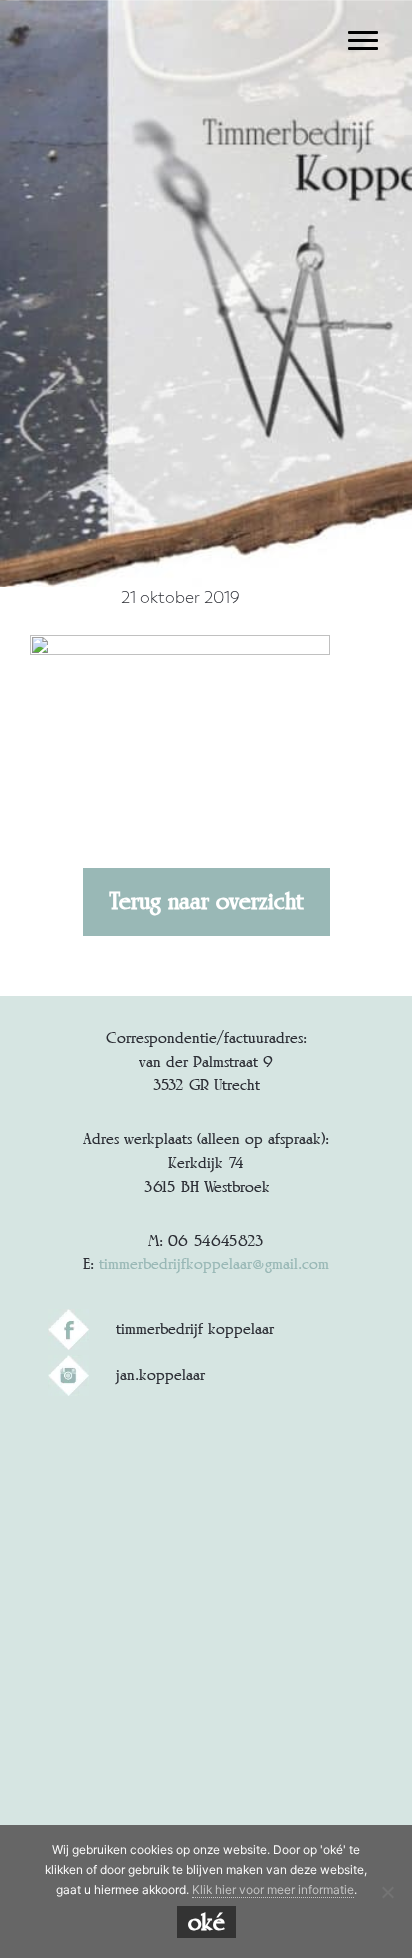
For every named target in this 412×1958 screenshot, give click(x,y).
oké (206, 1922)
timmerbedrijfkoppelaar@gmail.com (214, 1263)
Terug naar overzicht (206, 901)
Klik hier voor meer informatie (273, 1889)
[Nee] (387, 1892)
